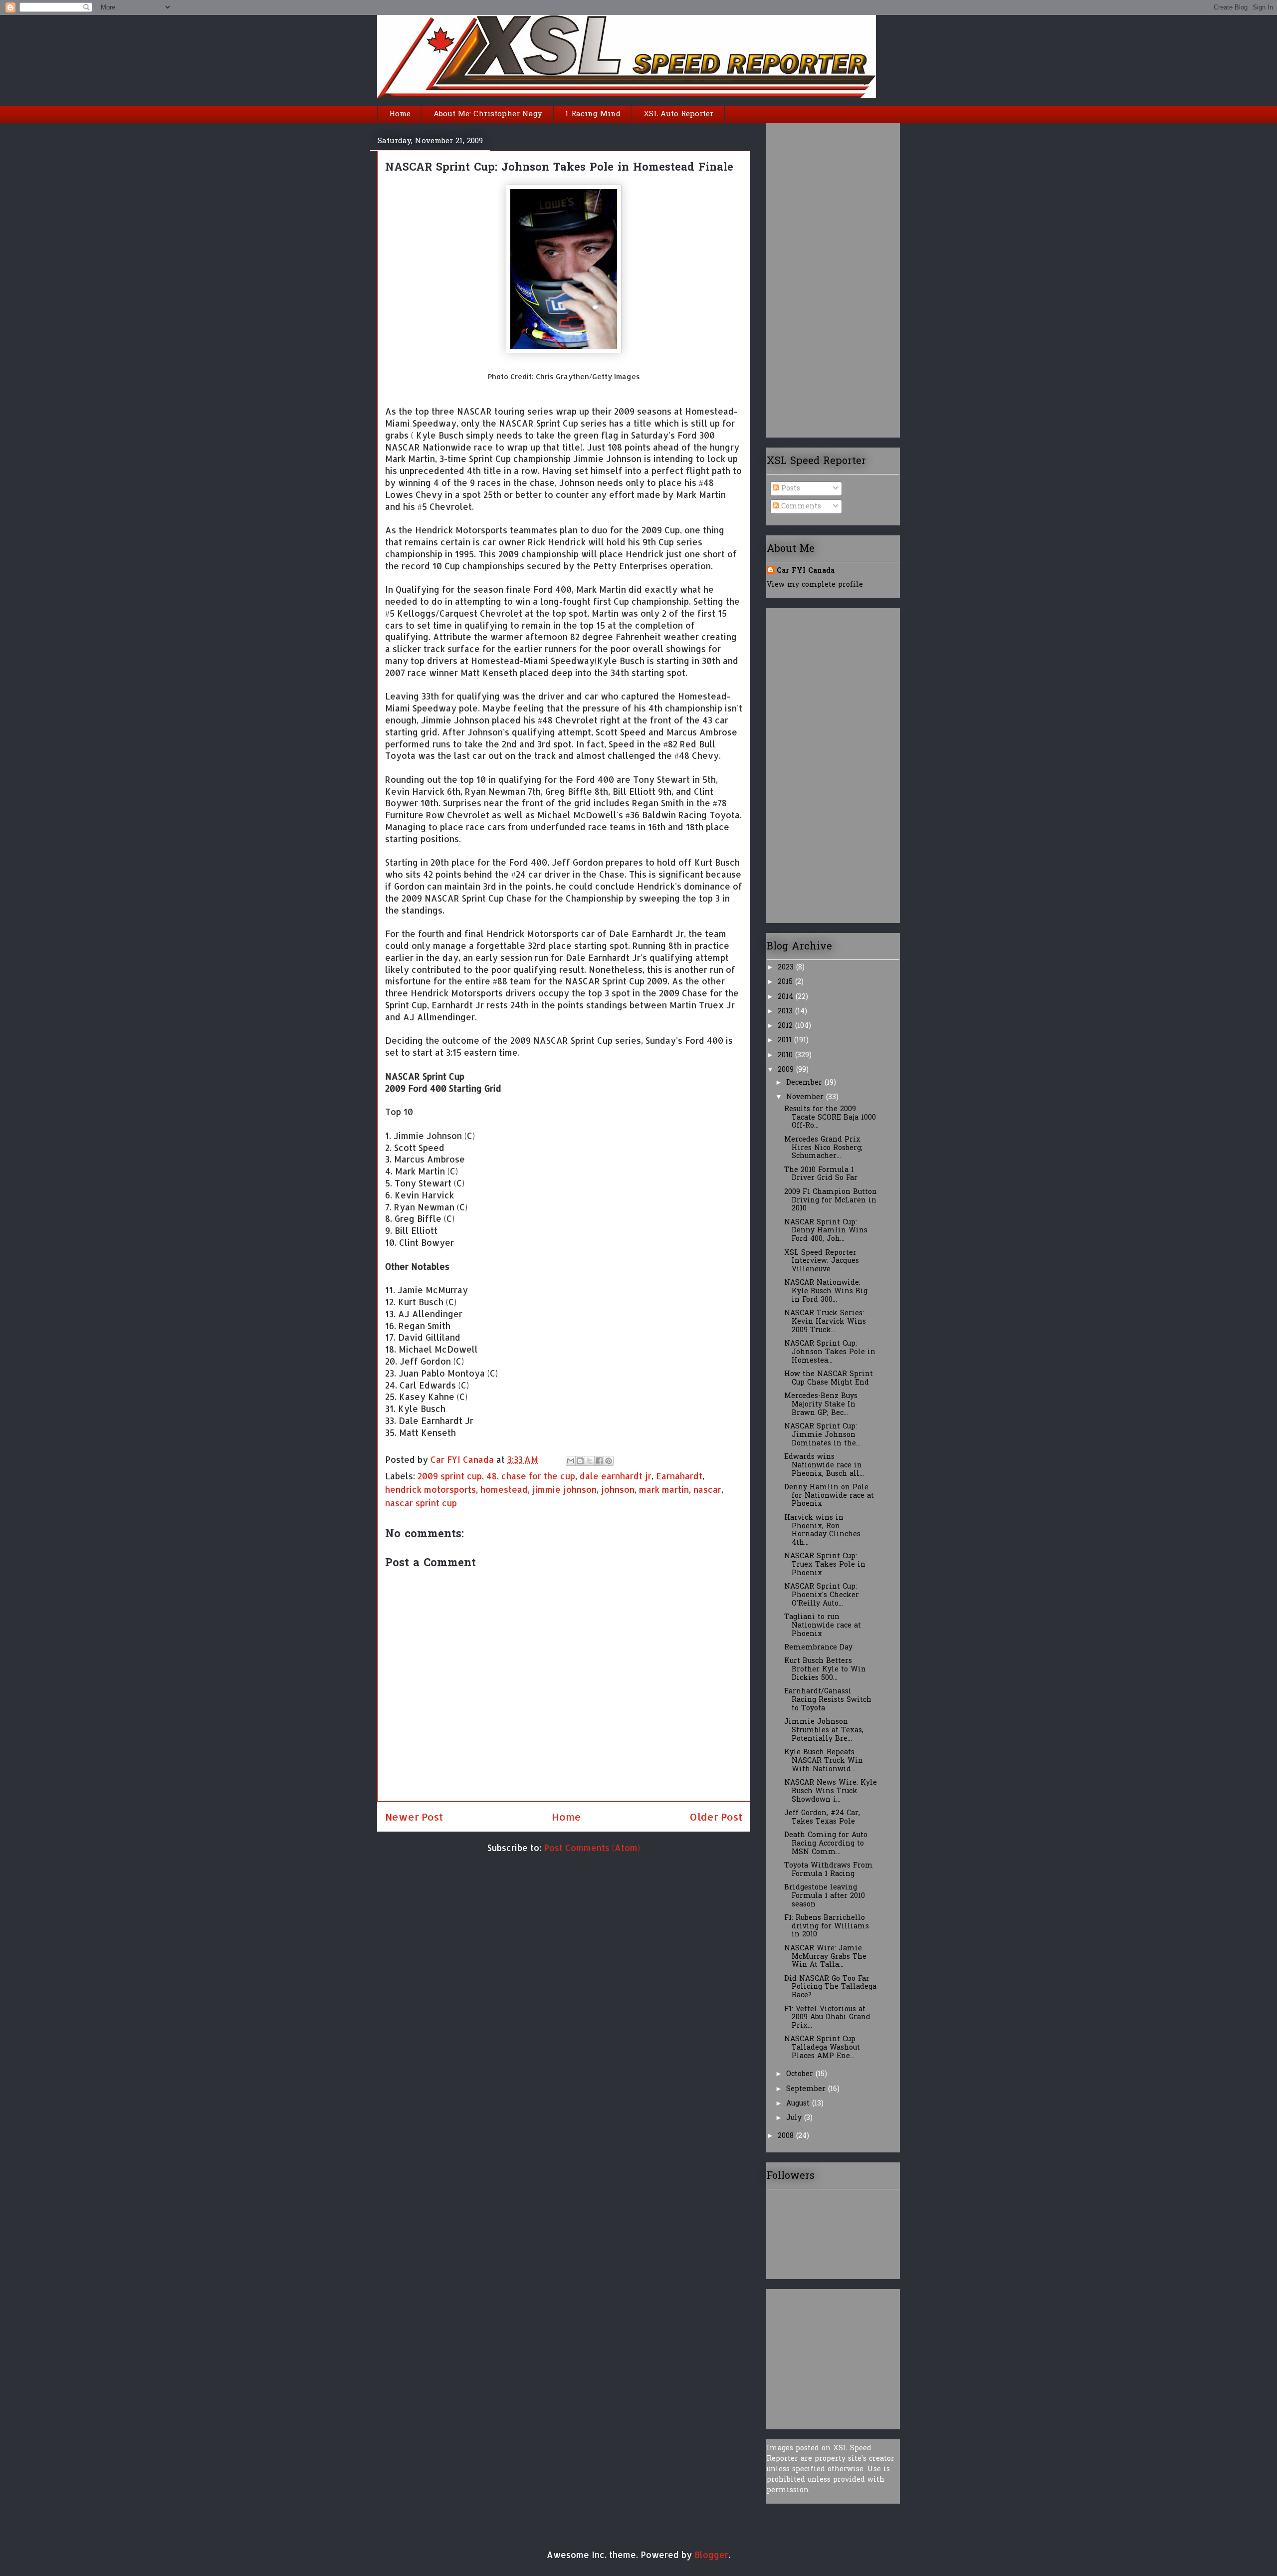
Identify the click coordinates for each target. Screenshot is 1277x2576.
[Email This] (571, 1461)
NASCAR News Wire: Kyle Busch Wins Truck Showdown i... (831, 1791)
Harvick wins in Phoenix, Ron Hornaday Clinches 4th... (822, 1530)
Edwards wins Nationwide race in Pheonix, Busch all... (824, 1466)
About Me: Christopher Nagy (488, 114)
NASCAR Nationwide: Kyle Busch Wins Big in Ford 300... (826, 1291)
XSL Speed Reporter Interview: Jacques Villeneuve (822, 1262)
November (806, 1097)
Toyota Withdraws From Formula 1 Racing (829, 1870)
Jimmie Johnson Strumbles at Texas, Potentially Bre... (824, 1731)
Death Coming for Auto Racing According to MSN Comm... (826, 1844)
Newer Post (414, 1817)
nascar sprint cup (421, 1503)
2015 (786, 982)
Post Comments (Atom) (592, 1848)
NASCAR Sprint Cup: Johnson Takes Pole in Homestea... (830, 1352)
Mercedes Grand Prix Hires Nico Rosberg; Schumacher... (823, 1148)
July (795, 2118)
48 (492, 1476)
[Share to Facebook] (599, 1461)
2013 (786, 1012)
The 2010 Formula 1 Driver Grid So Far (821, 1174)
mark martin (664, 1489)
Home (400, 114)
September (807, 2089)
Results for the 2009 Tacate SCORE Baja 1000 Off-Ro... (830, 1118)
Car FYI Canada (463, 1459)
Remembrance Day (818, 1648)
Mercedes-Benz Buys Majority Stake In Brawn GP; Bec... (821, 1405)
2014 (787, 997)
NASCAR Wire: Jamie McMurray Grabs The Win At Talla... (825, 1957)
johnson (618, 1489)
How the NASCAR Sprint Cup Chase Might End (829, 1379)
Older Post (716, 1817)
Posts (789, 489)
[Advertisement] (807, 276)
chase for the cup (538, 1476)
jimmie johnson (564, 1489)
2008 (787, 2136)
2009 (787, 1070)
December (805, 1083)
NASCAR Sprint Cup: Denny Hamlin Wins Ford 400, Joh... (826, 1231)
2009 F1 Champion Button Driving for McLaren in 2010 (831, 1201)
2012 (786, 1026)
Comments (800, 507)
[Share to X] (590, 1461)
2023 (787, 968)
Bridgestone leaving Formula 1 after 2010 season (825, 1896)
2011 (786, 1041)
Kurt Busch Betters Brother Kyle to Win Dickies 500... (825, 1670)
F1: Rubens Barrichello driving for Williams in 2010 (827, 1927)
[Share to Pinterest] (609, 1461)
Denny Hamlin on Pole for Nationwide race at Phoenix (829, 1496)
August (799, 2104)
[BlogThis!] (580, 1461)
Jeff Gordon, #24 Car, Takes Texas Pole (822, 1818)
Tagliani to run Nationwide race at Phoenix (823, 1626)
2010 (786, 1055)
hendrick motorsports (430, 1489)
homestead (504, 1489)
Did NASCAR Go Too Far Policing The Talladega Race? (830, 1988)
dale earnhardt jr (616, 1476)
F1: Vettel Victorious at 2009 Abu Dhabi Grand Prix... (827, 2018)
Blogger (711, 2555)
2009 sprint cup (450, 1476)
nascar (707, 1489)
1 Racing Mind (593, 114)
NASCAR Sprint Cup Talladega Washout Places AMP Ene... (822, 2048)
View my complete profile (815, 585)
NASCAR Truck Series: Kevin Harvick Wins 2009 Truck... (825, 1322)
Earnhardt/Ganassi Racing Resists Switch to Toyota (828, 1700)
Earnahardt (679, 1476)
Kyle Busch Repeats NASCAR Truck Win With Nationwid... (824, 1761)
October (801, 2074)
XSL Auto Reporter (678, 114)
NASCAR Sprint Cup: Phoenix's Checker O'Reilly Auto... (822, 1595)
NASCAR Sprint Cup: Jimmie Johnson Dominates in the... (822, 1435)
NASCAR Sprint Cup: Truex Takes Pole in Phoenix (825, 1565)
